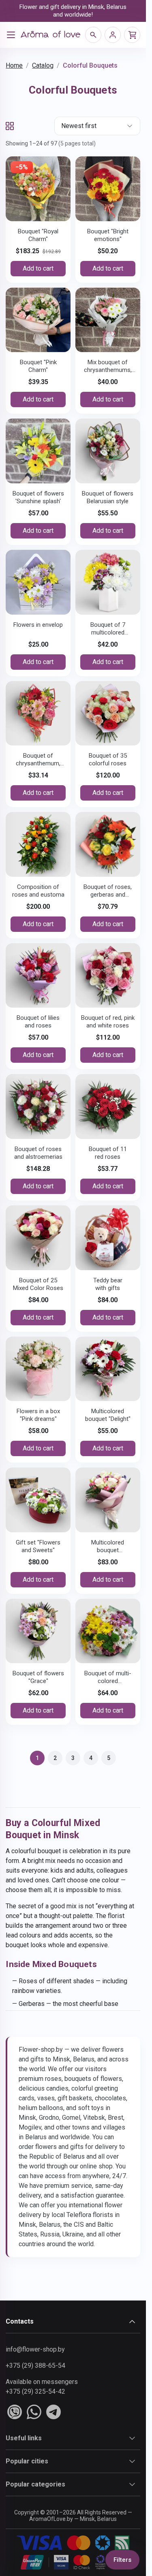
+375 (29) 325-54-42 (35, 2391)
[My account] (113, 35)
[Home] (50, 35)
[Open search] (93, 35)
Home (14, 65)
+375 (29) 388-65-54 (35, 2366)
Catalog (43, 65)
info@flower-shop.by (35, 2349)
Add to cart (38, 268)
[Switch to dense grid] (10, 126)
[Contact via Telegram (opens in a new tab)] (54, 2412)
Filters (122, 2560)
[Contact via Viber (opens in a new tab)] (15, 2412)
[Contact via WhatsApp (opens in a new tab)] (34, 2412)
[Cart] (132, 35)
